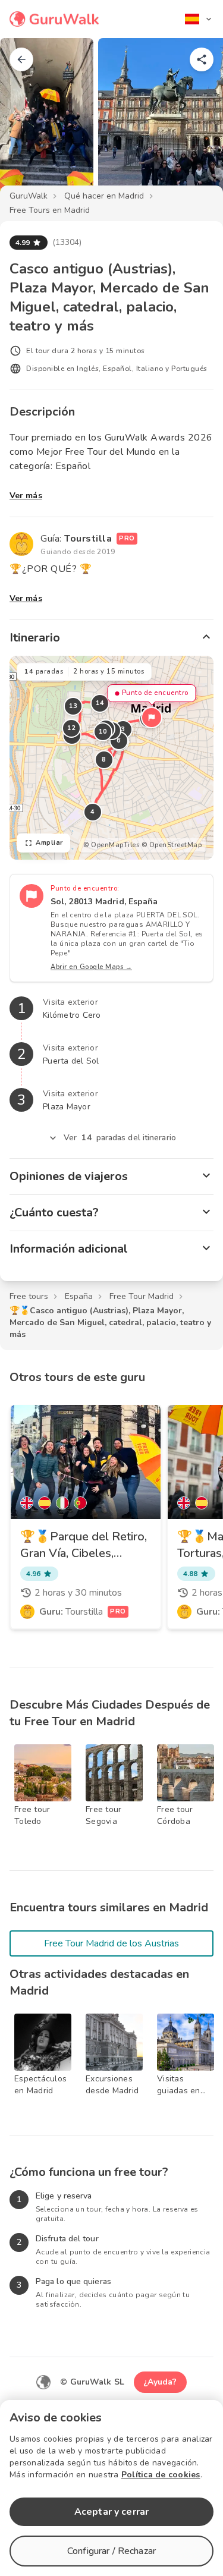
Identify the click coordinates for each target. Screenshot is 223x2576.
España (79, 1296)
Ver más (26, 496)
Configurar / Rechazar (111, 2551)
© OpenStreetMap (172, 845)
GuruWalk (29, 196)
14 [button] (100, 703)
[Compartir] (202, 59)
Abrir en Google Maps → (91, 967)
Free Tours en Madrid (50, 210)
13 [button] (73, 706)
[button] (152, 718)
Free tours (29, 1296)
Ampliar (49, 843)
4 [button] (93, 812)
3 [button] (123, 729)
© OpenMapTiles (111, 845)
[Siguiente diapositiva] (194, 121)
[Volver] (21, 59)
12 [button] (72, 728)
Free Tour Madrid (142, 1296)
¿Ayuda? (160, 2382)
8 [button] (104, 759)
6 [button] (119, 740)
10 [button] (103, 732)
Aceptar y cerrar (111, 2512)
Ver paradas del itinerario (120, 1138)
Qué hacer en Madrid (104, 196)
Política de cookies (161, 2475)
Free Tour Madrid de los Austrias (111, 1943)
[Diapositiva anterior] (29, 121)
